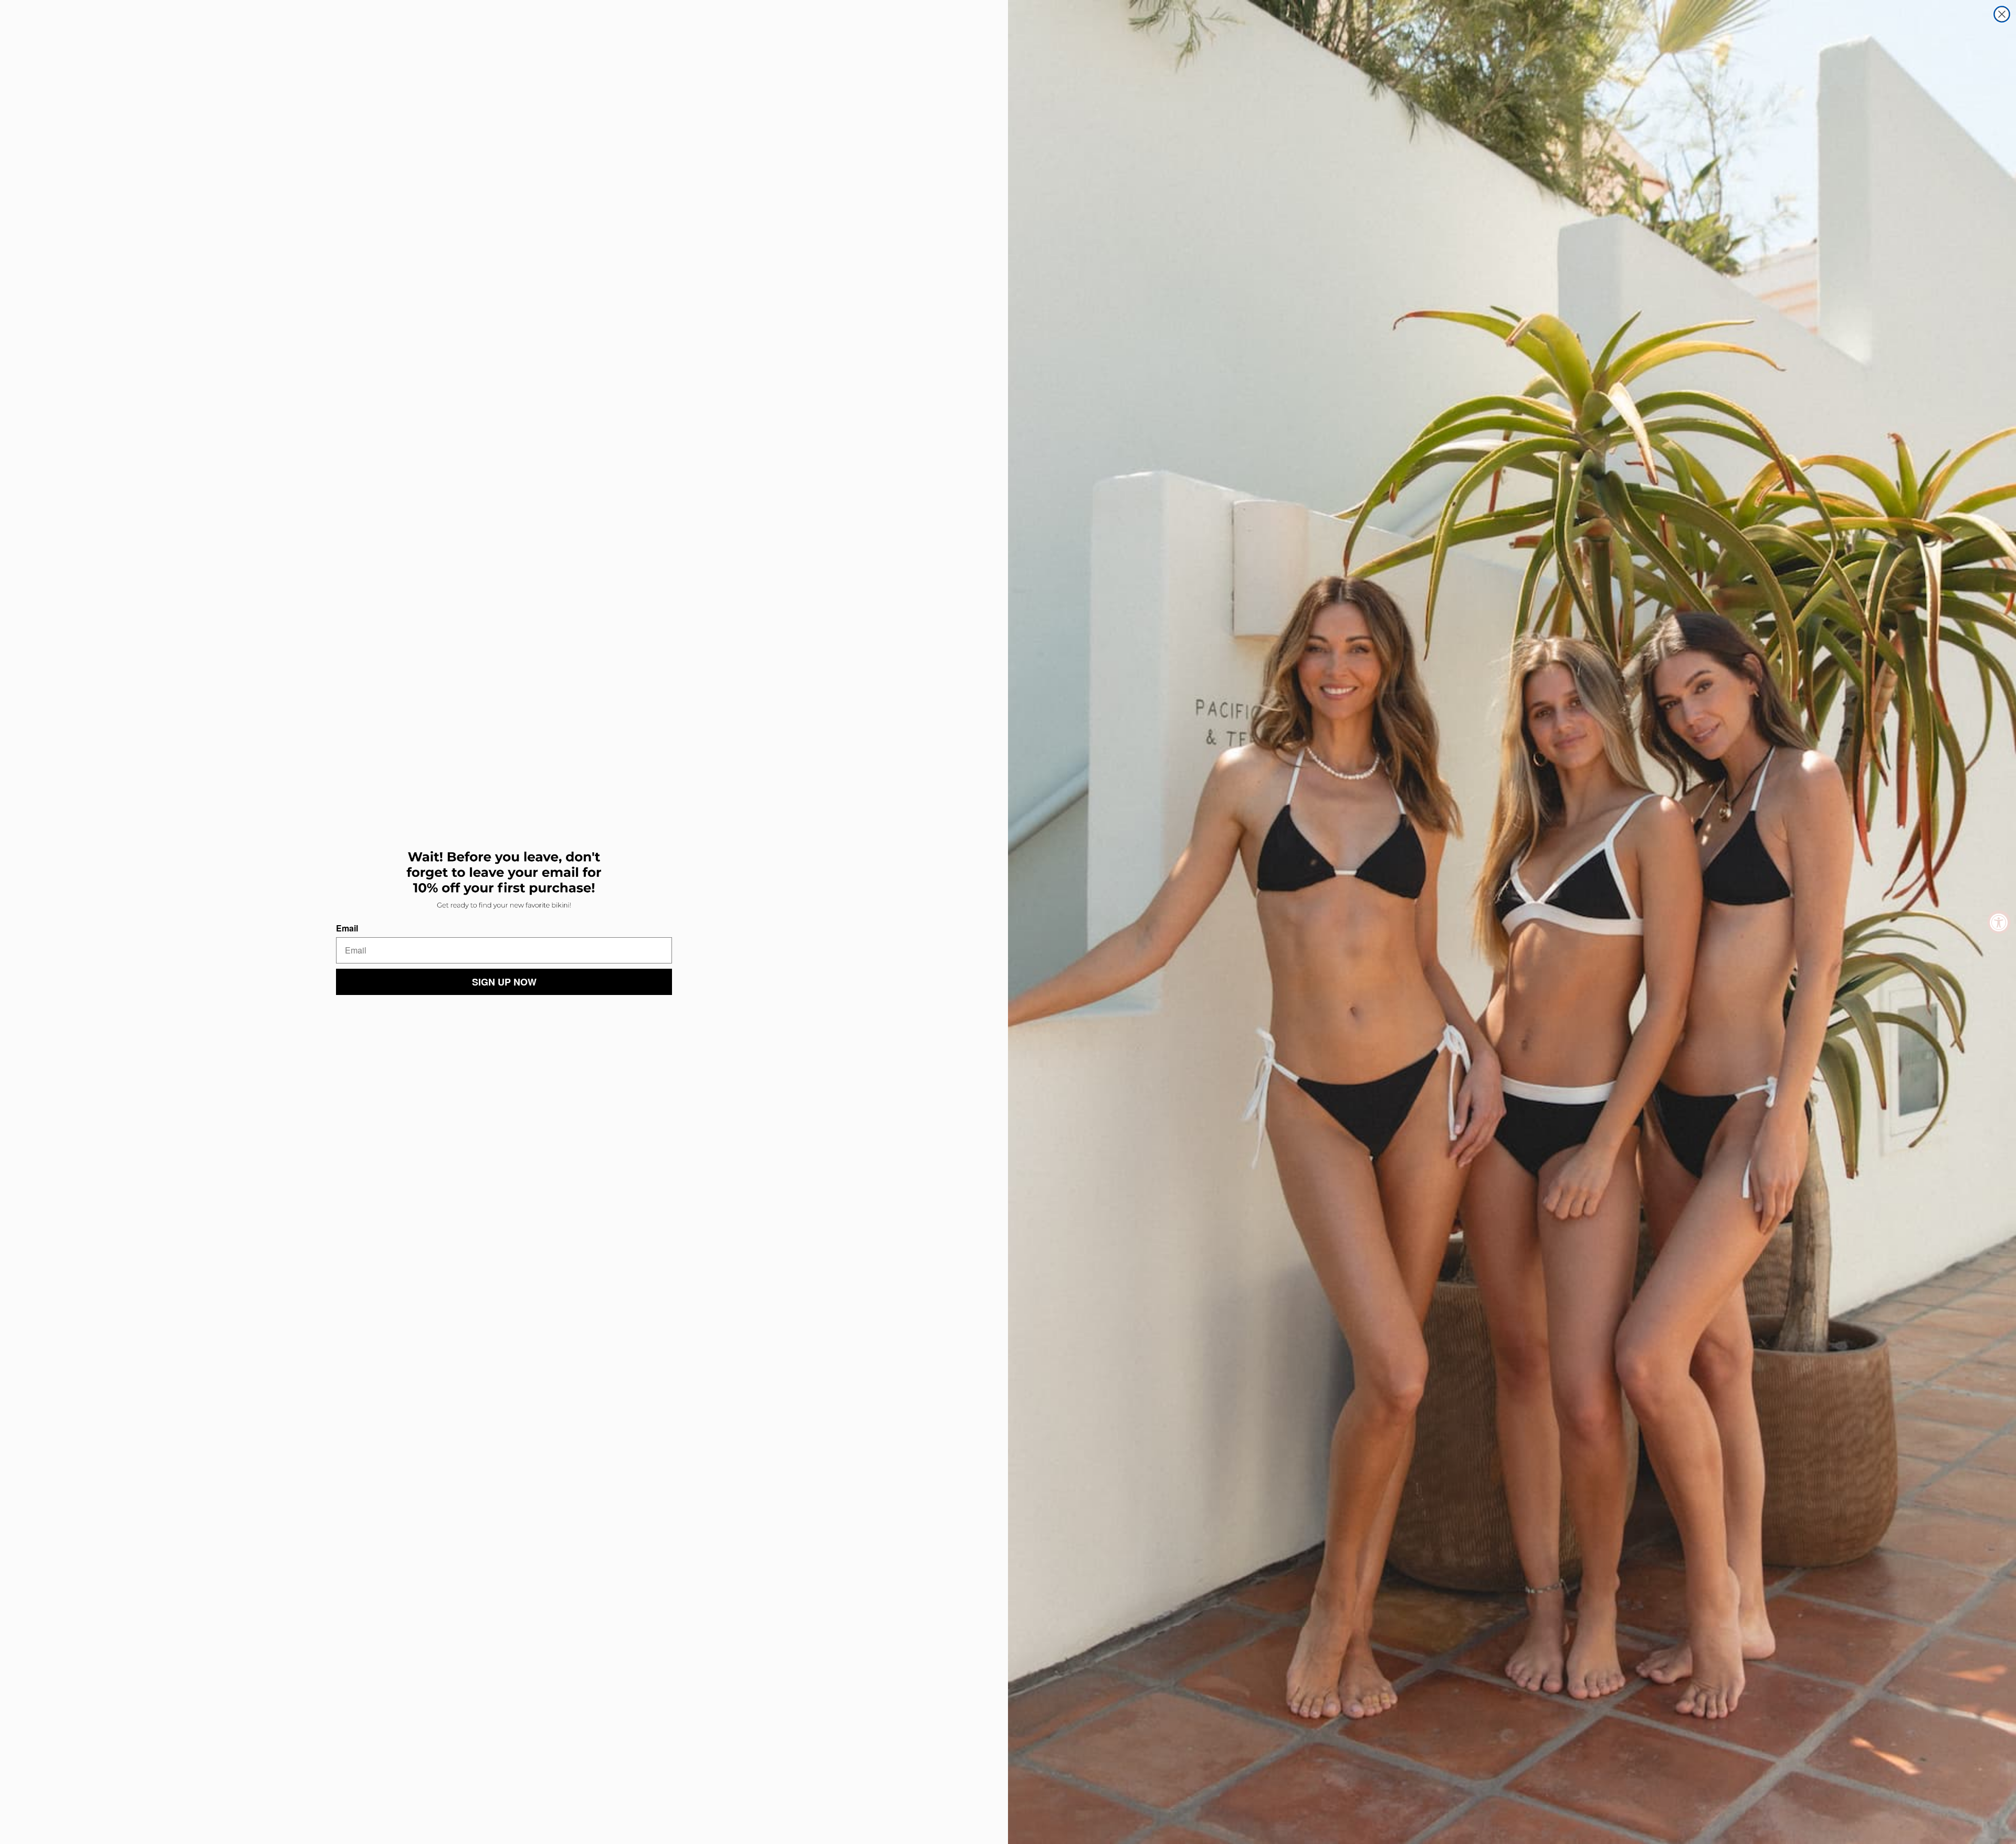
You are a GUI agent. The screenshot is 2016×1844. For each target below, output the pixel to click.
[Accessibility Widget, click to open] (1999, 922)
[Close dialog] (2002, 14)
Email (347, 928)
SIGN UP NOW (504, 982)
